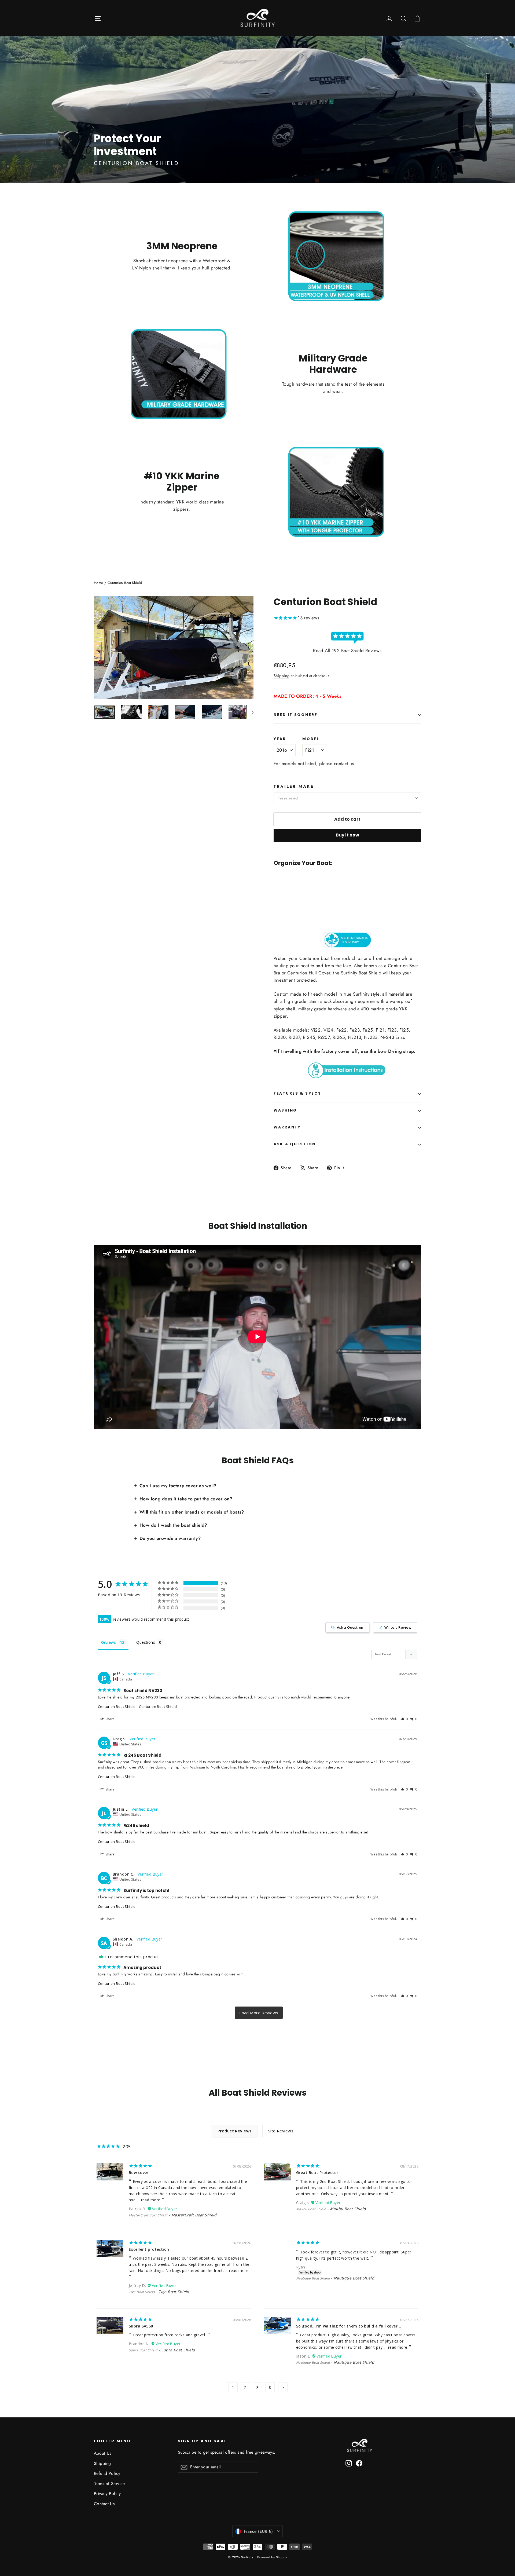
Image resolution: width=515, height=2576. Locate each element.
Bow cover (139, 2173)
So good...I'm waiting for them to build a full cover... (349, 2326)
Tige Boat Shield (142, 2292)
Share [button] (110, 1719)
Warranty (287, 1127)
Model (311, 739)
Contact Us (104, 2504)
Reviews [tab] (108, 1642)
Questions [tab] (146, 1642)
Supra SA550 (141, 2326)
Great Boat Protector (317, 2173)
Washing (285, 1110)
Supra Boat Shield (143, 2350)
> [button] (259, 2013)
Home (99, 583)
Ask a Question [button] (350, 1627)
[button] (404, 1719)
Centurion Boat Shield (117, 1707)
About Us (102, 2453)
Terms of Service (109, 2484)
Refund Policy (107, 2473)
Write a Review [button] (398, 1627)
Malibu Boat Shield (311, 2209)
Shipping (282, 676)
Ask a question (295, 1144)
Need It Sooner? (296, 715)
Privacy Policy (107, 2493)
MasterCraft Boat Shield (148, 2215)
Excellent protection (149, 2249)
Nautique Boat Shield (313, 2278)
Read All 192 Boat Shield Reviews (347, 651)
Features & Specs (297, 1093)
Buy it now (347, 835)
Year (280, 739)
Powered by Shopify (272, 2557)
